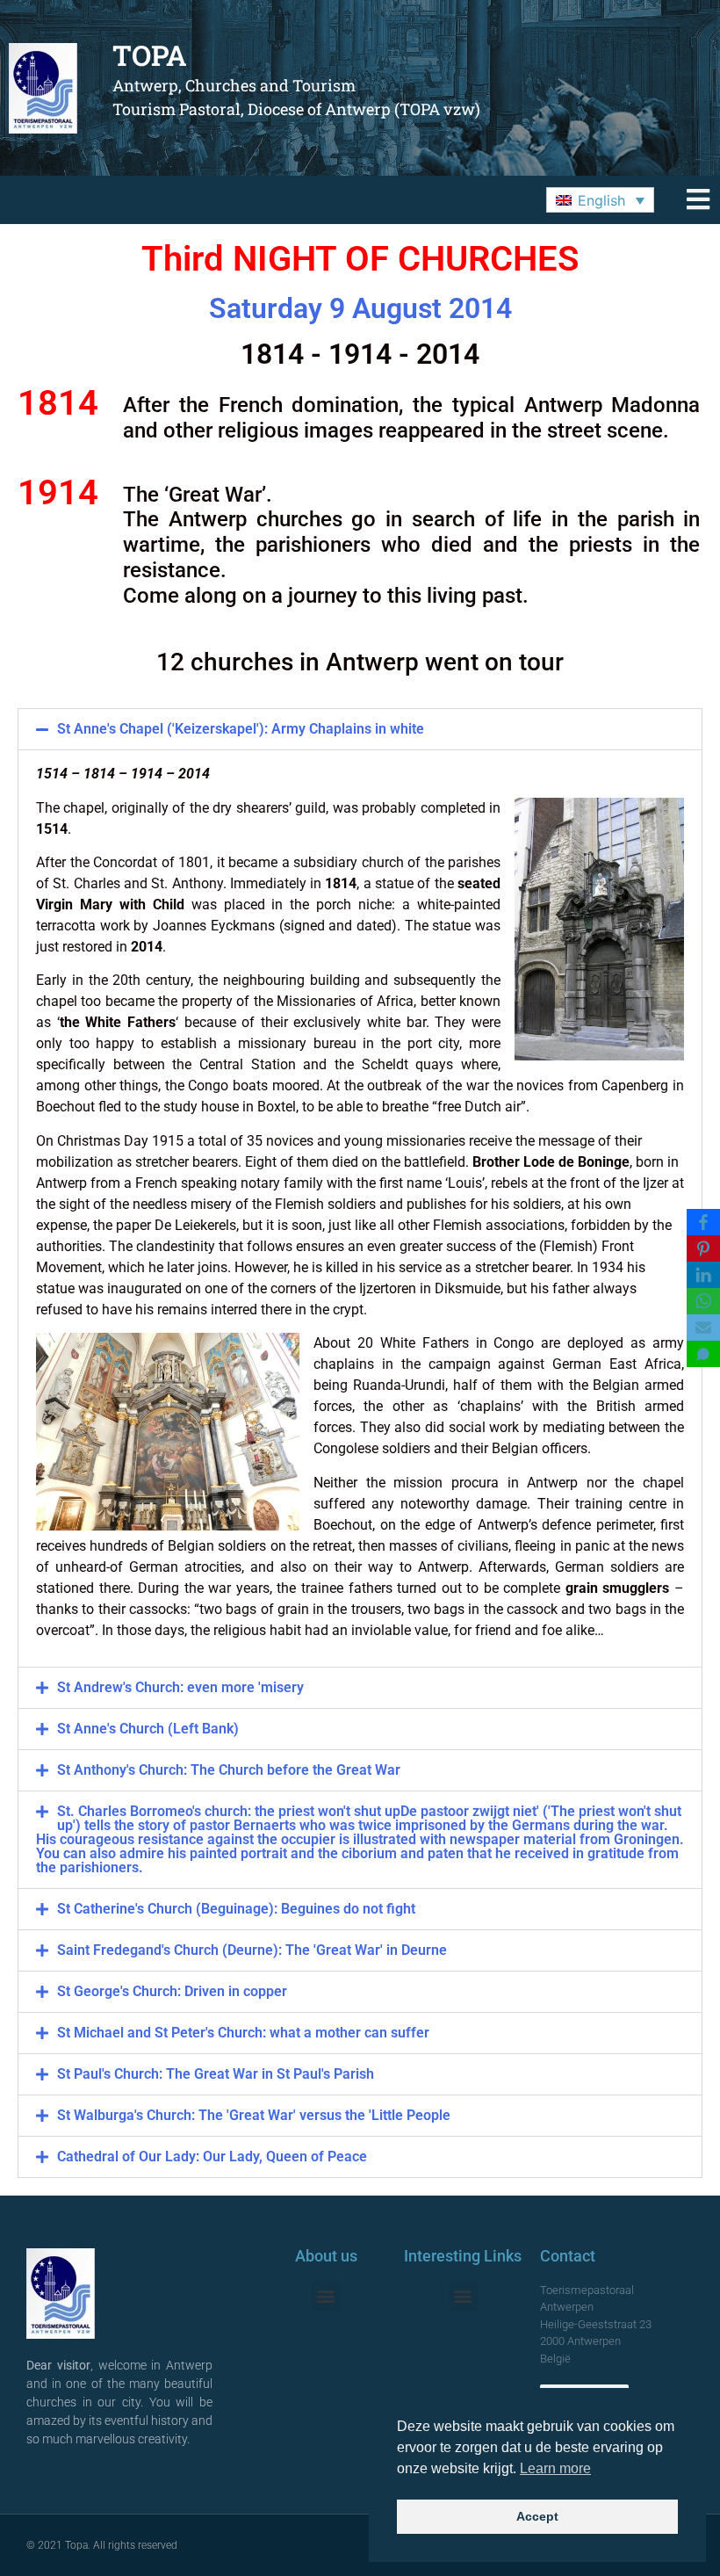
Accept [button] (537, 2516)
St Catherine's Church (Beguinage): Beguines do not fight (236, 1909)
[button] (600, 200)
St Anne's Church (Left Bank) (148, 1729)
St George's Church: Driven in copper (172, 1991)
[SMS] (703, 1354)
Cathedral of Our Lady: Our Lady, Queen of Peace (212, 2156)
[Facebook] (703, 1222)
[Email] (703, 1328)
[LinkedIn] (703, 1275)
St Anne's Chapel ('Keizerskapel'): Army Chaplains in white (241, 729)
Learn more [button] (555, 2468)
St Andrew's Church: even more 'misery (180, 1687)
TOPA (150, 55)
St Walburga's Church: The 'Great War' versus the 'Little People (254, 2115)
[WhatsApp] (703, 1301)
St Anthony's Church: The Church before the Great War (229, 1770)
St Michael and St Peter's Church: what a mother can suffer (243, 2033)
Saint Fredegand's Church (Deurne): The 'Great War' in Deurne (252, 1950)
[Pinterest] (703, 1248)
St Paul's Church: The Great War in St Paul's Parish (216, 2074)
